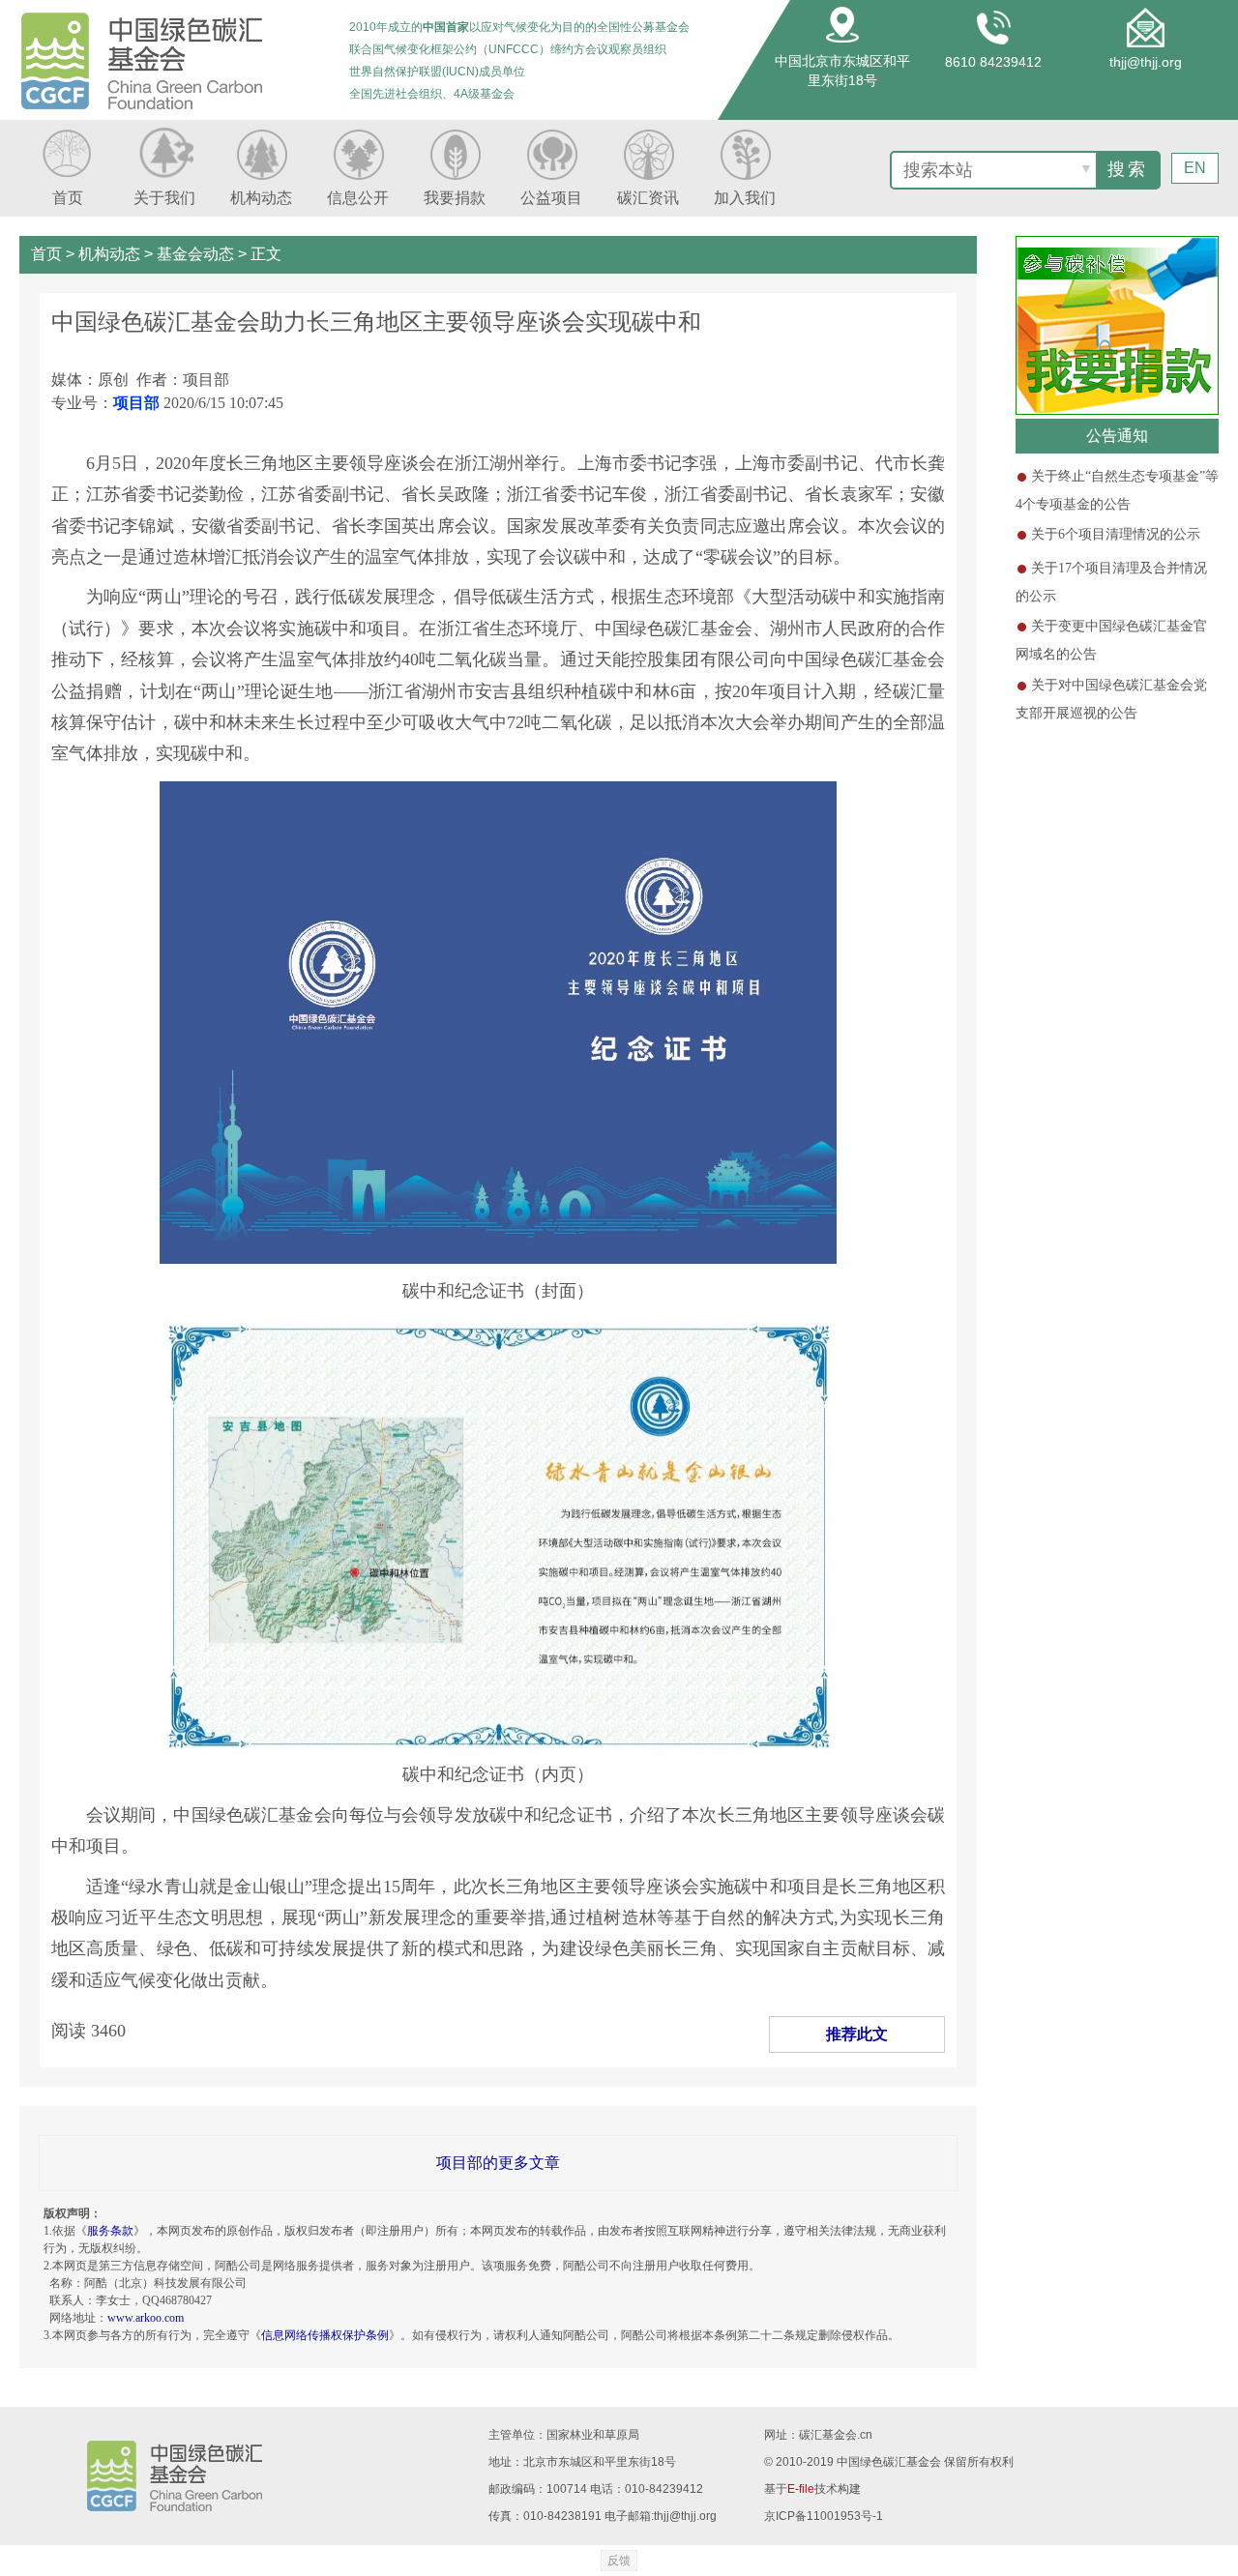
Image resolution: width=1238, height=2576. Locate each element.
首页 (46, 254)
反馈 (619, 2561)
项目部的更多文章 (498, 2163)
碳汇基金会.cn (836, 2435)
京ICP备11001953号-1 (824, 2516)
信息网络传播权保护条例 (325, 2335)
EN (1195, 168)
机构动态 (109, 254)
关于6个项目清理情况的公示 (1116, 534)
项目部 (136, 403)
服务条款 (110, 2231)
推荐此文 (857, 2034)
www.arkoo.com (146, 2318)
